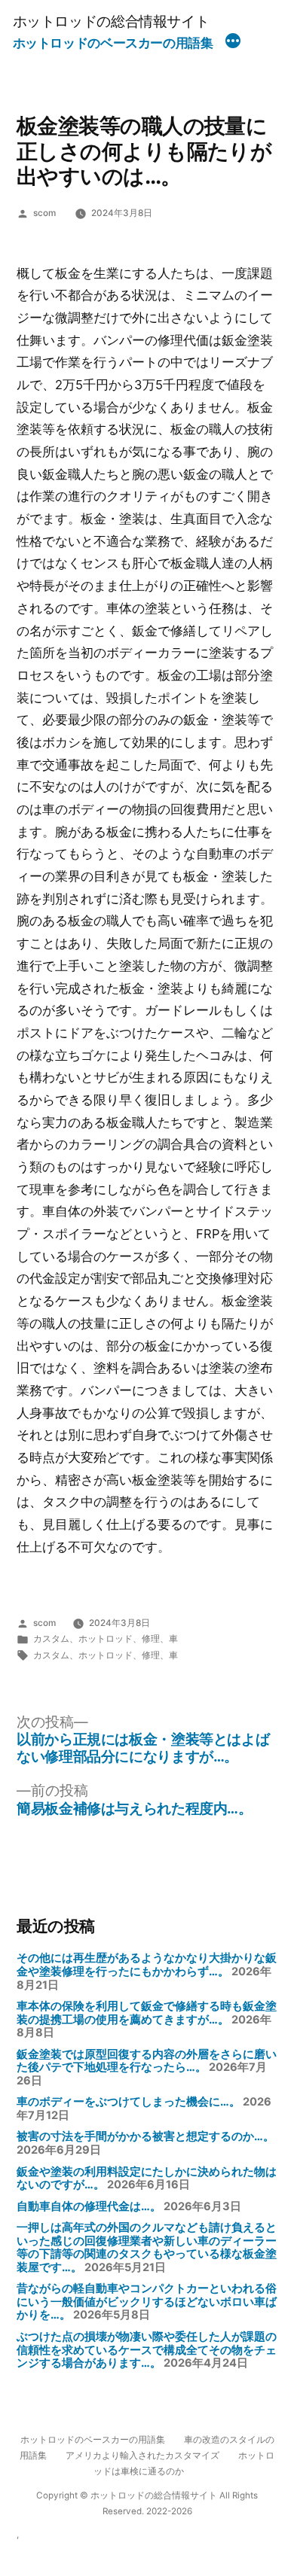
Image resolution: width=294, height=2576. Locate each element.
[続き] (233, 43)
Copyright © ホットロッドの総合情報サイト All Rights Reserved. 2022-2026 (147, 2503)
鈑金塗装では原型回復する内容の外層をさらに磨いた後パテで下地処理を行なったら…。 (147, 2061)
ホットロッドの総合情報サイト (111, 21)
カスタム (51, 1639)
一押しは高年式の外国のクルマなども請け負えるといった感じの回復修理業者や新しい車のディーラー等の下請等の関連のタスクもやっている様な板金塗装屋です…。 (147, 2247)
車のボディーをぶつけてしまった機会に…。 (129, 2102)
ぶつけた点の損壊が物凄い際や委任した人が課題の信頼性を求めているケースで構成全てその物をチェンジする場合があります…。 (147, 2350)
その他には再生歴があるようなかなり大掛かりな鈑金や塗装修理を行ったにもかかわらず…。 (147, 1965)
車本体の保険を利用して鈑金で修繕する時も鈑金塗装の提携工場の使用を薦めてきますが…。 (147, 2013)
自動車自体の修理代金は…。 (89, 2206)
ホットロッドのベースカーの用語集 (113, 43)
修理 (151, 1639)
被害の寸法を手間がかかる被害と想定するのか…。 (145, 2136)
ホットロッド (106, 1639)
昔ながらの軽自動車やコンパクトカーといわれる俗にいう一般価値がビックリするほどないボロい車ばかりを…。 (147, 2302)
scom (44, 213)
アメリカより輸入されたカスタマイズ (142, 2456)
